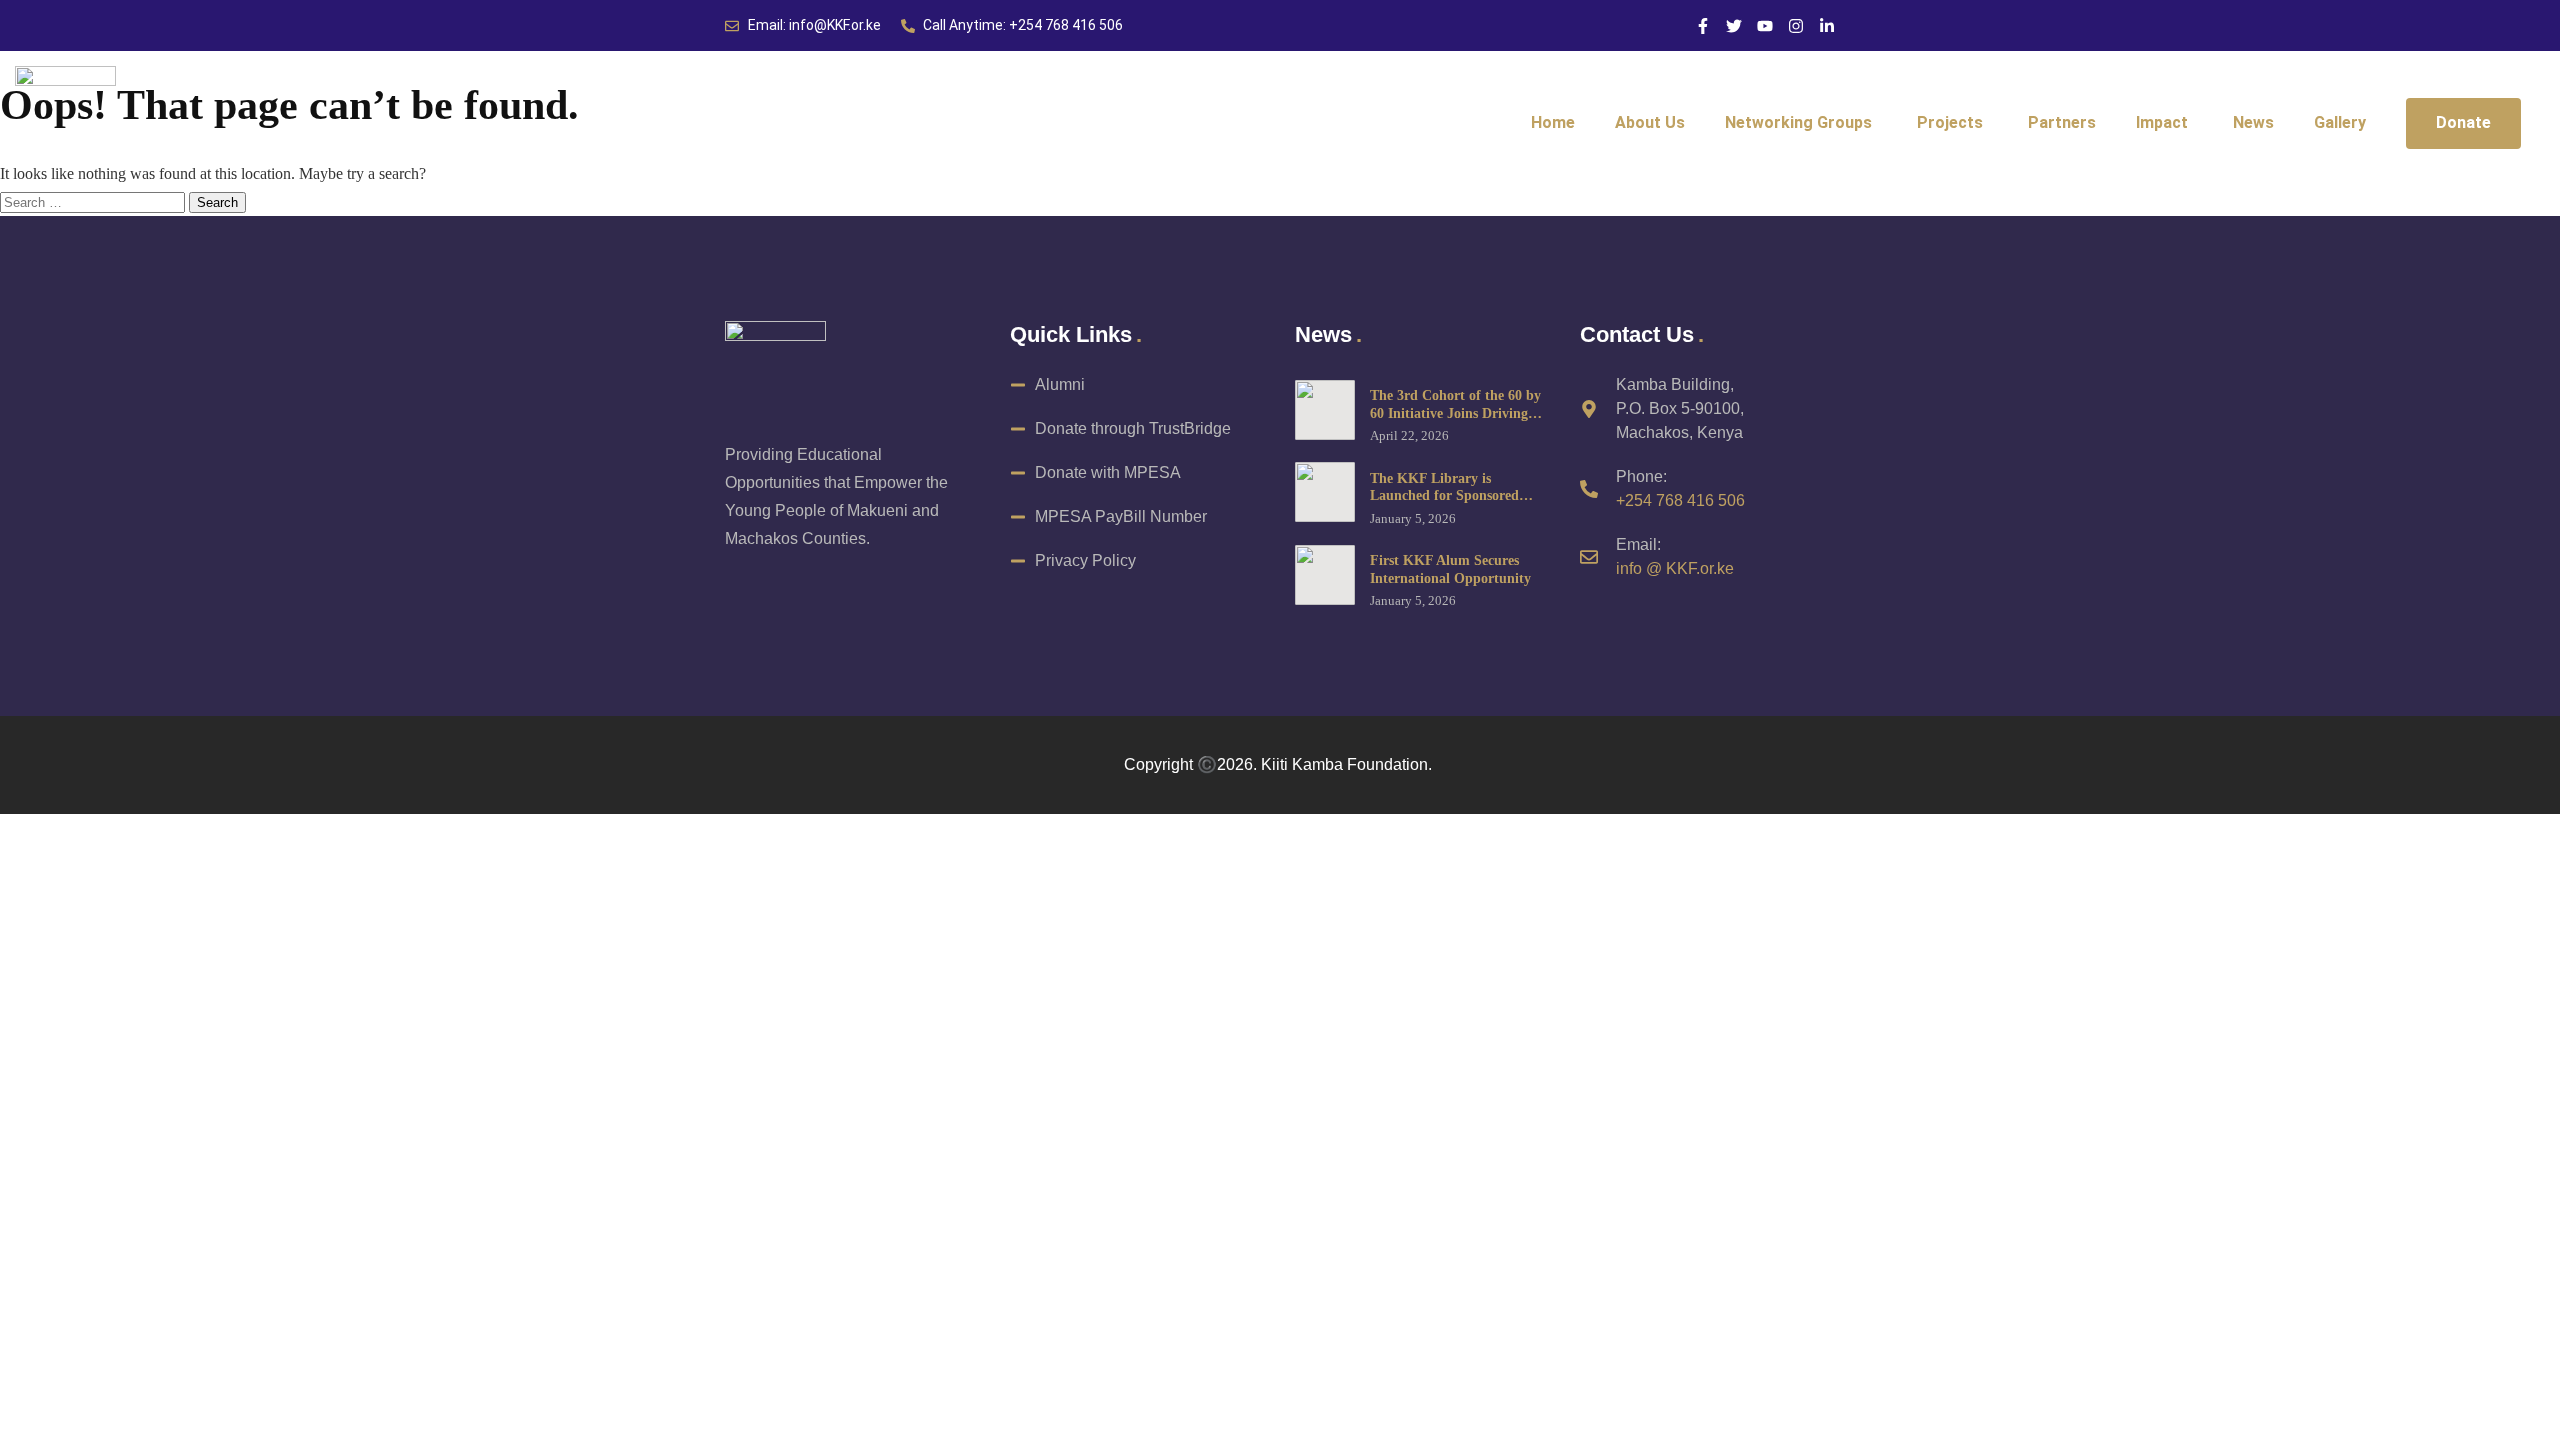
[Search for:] (94, 201)
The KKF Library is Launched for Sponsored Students (1444, 496)
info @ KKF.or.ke (1675, 568)
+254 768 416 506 (1680, 500)
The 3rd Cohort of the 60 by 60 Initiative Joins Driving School (1455, 413)
